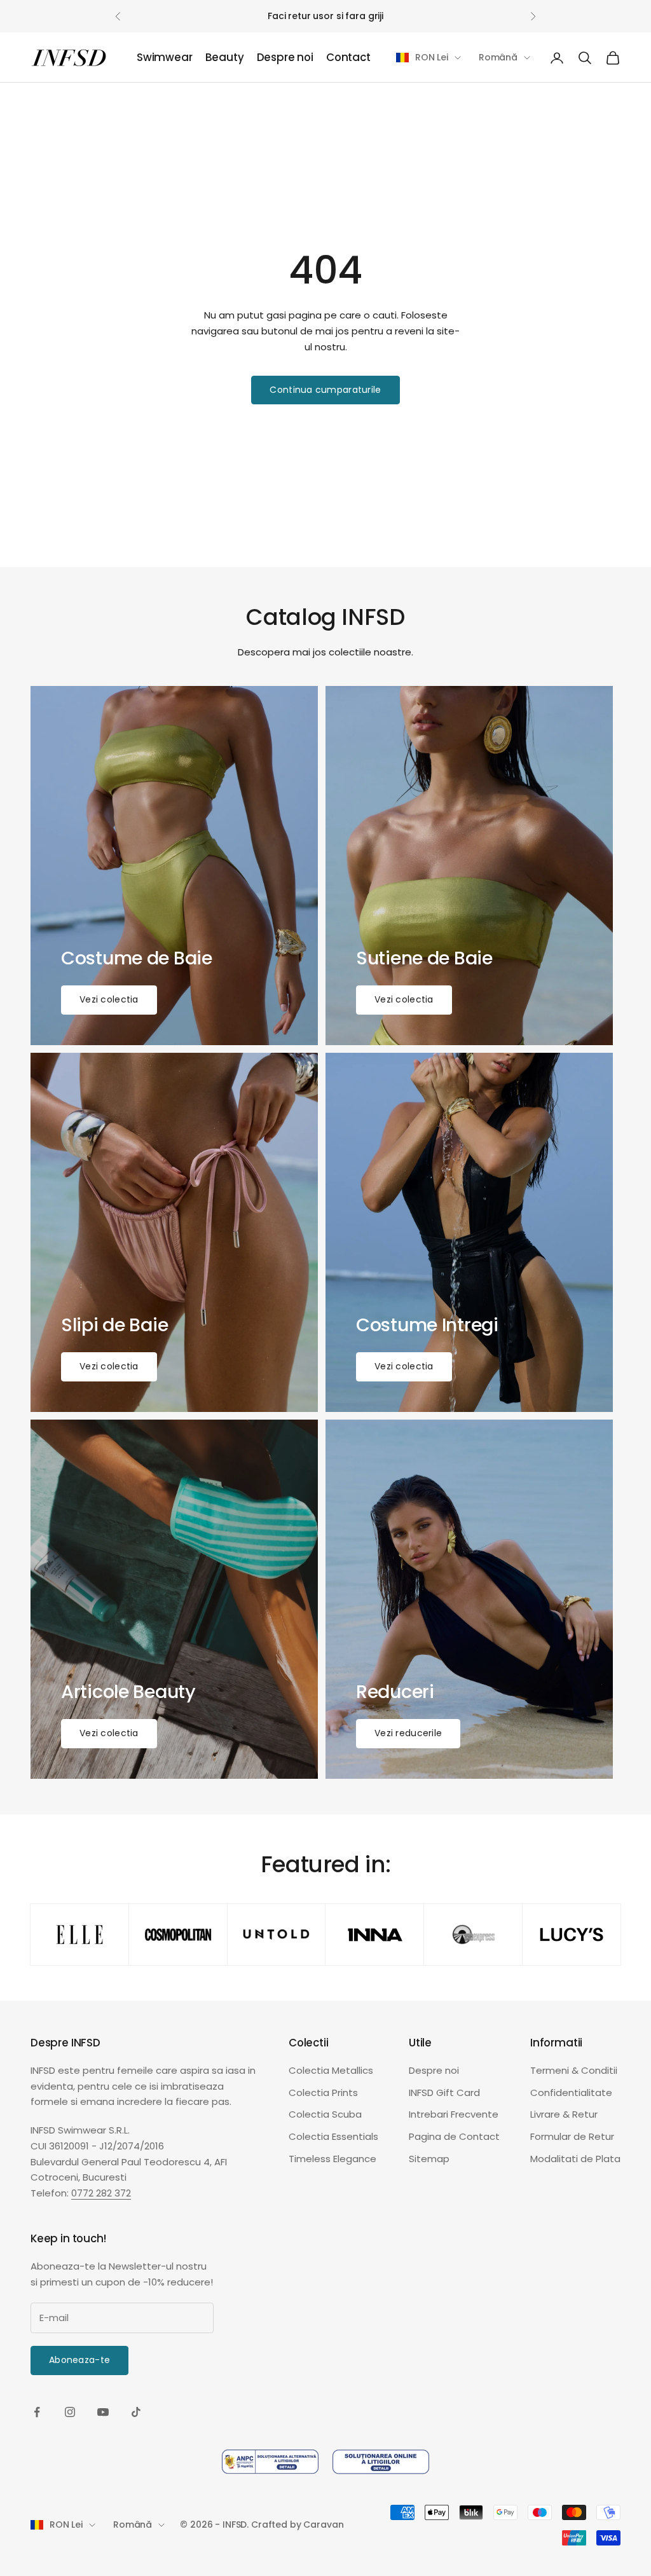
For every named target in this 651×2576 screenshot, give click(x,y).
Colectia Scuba (325, 2114)
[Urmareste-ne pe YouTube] (103, 2412)
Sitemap (429, 2159)
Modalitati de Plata (575, 2159)
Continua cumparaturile (325, 390)
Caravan (323, 2525)
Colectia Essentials (333, 2136)
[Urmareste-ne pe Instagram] (70, 2412)
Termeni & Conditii (574, 2070)
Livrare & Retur (564, 2114)
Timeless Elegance (332, 2159)
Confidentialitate (571, 2093)
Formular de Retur (572, 2136)
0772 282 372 (101, 2193)
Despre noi (285, 58)
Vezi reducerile (408, 1733)
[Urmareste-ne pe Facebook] (37, 2412)
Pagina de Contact (454, 2136)
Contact (348, 58)
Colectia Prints (323, 2093)
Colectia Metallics (331, 2070)
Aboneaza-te (79, 2360)
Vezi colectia (109, 999)
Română (498, 57)
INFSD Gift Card (444, 2093)
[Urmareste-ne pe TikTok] (136, 2412)
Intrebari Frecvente (454, 2114)
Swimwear (165, 58)
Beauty (225, 58)
